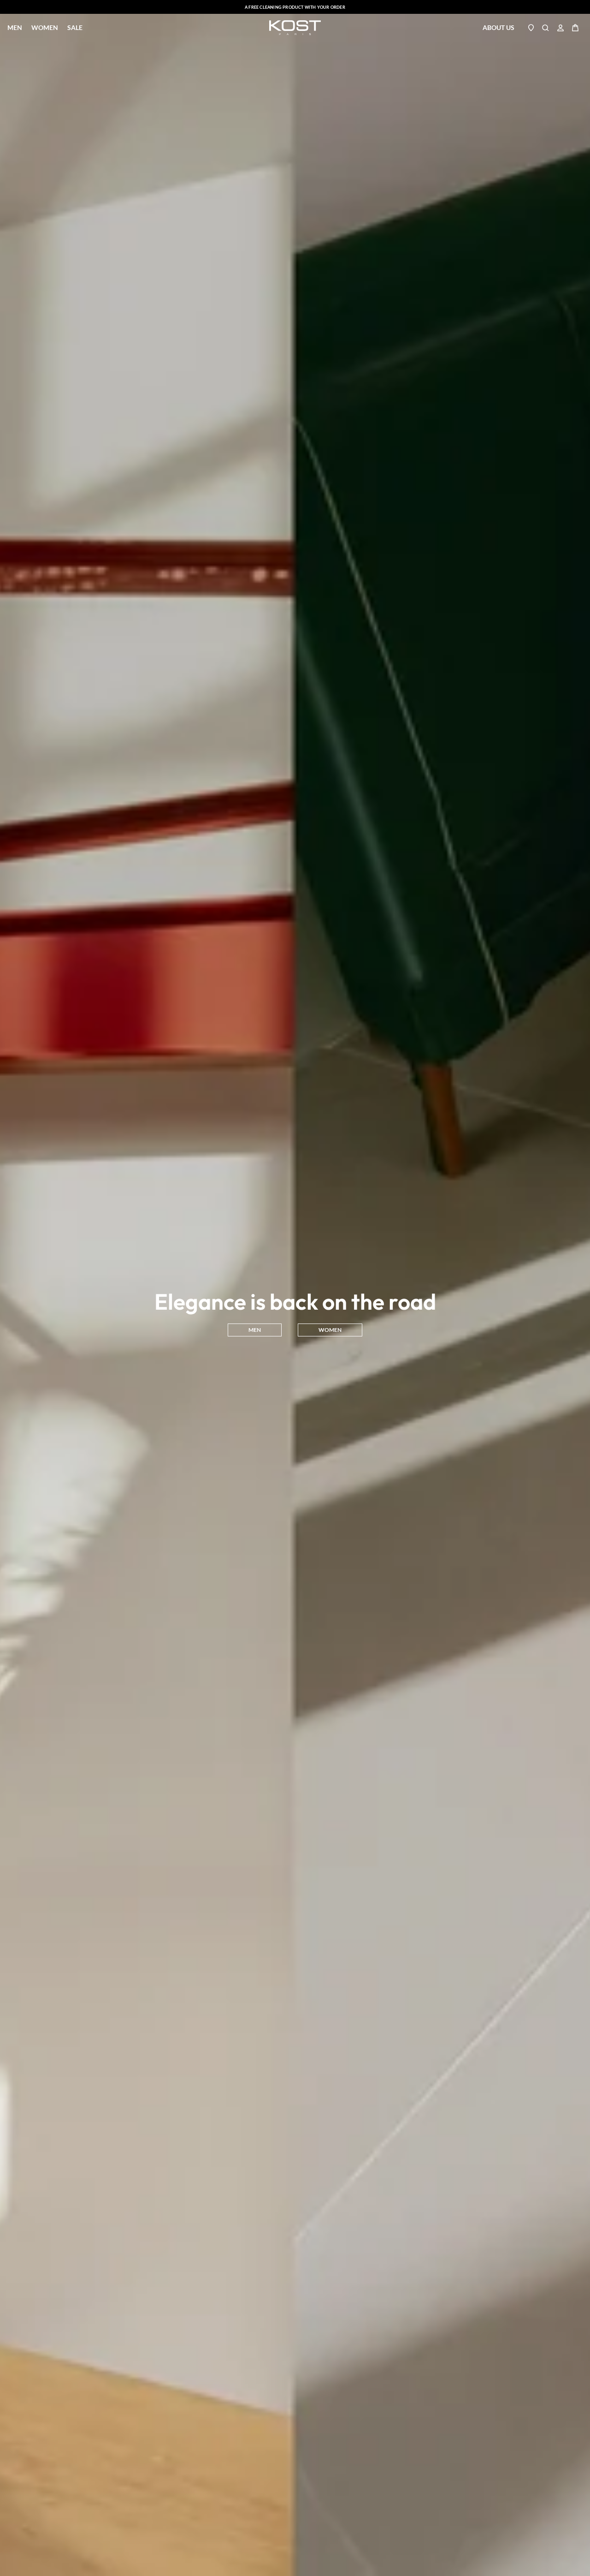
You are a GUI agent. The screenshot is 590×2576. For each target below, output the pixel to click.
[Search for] (546, 28)
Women (45, 28)
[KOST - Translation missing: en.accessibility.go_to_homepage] (295, 28)
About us (499, 27)
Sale (75, 27)
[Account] (560, 28)
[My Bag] (575, 28)
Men (15, 28)
